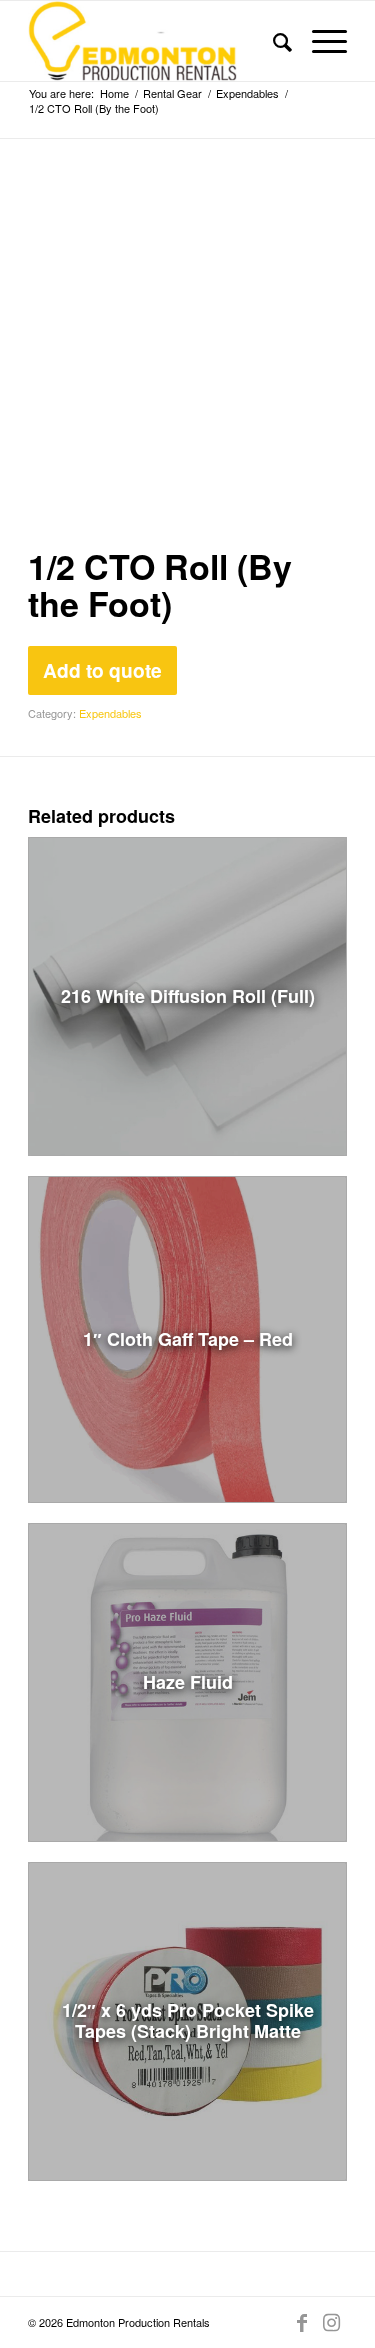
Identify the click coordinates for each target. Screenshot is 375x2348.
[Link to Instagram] (332, 2322)
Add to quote (102, 670)
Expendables (110, 713)
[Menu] (319, 41)
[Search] (272, 41)
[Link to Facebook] (302, 2322)
